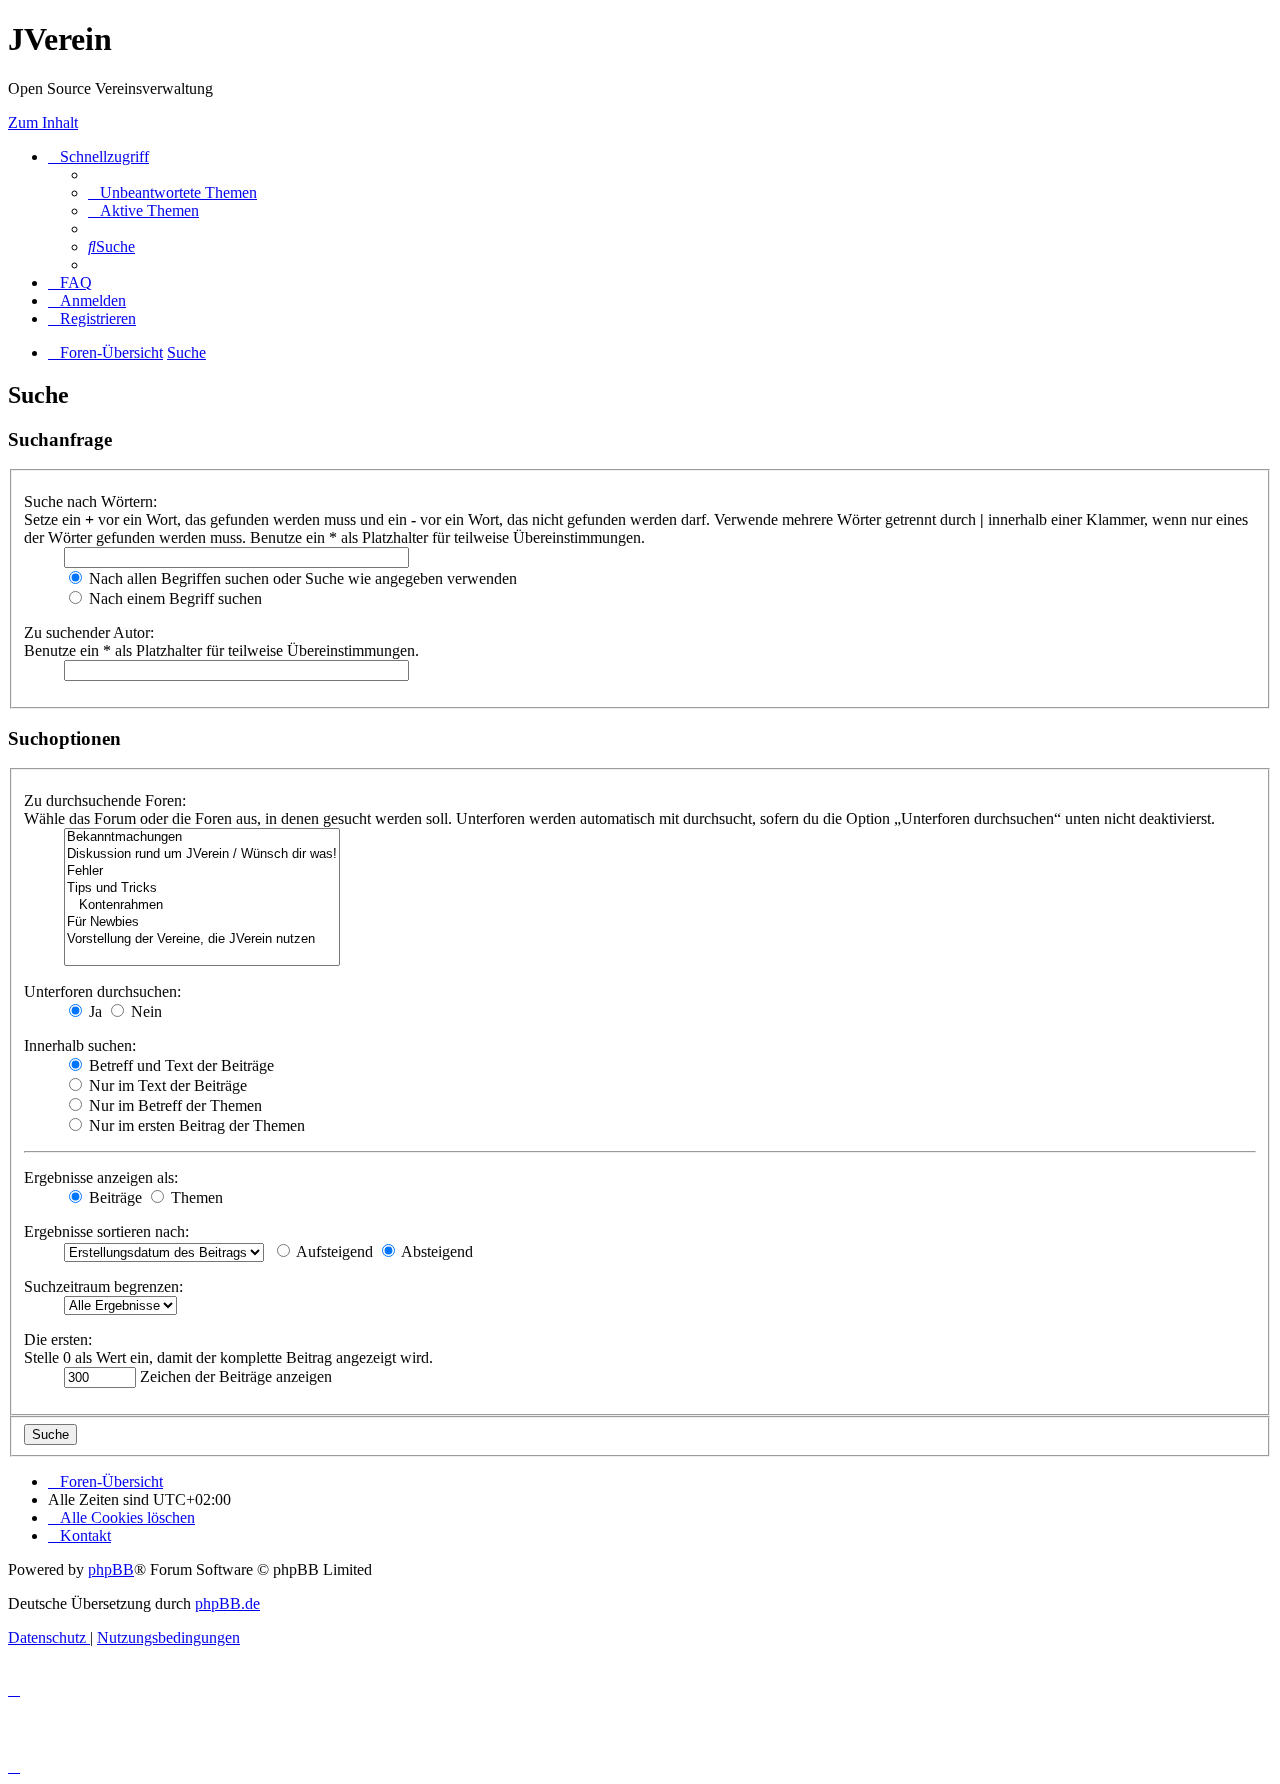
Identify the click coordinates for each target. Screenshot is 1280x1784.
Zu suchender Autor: (89, 632)
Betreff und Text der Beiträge (179, 1065)
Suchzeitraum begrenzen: (103, 1286)
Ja (93, 1011)
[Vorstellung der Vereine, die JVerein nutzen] (202, 939)
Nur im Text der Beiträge (166, 1085)
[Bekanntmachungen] (202, 837)
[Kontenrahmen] (202, 905)
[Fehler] (202, 871)
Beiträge (113, 1197)
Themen (195, 1197)
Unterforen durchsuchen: (102, 991)
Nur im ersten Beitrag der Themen (195, 1125)
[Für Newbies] (202, 922)
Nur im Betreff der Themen (173, 1105)
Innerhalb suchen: (80, 1045)
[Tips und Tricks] (202, 888)
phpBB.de (227, 1603)
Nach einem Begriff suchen (173, 598)
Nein (144, 1011)
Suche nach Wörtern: (90, 501)
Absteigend (435, 1251)
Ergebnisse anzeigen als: (101, 1177)
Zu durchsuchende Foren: (105, 800)
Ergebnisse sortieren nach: (106, 1231)
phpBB (111, 1569)
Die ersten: (58, 1339)
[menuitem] (172, 192)
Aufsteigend (333, 1251)
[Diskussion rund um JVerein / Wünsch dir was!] (202, 854)
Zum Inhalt (43, 122)
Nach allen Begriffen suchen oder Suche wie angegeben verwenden (301, 578)
